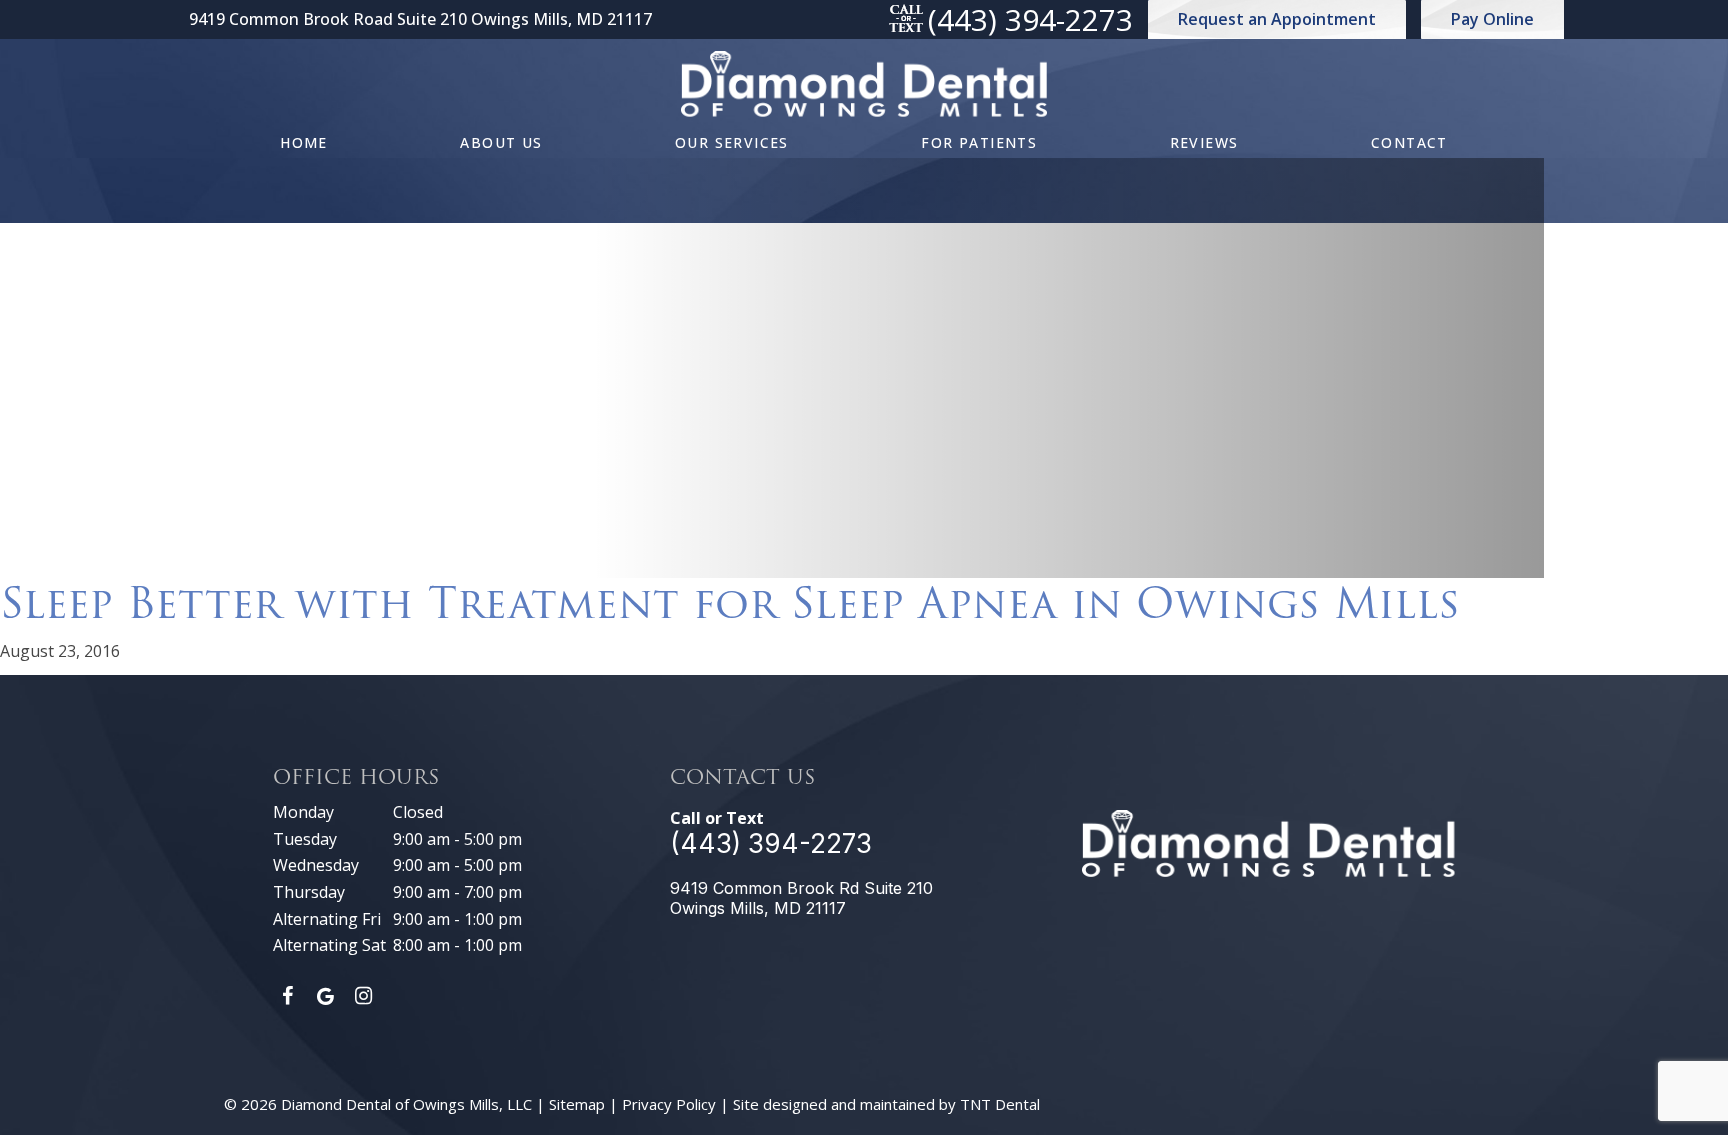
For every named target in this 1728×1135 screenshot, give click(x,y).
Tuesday (305, 839)
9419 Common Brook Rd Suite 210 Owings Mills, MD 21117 (801, 898)
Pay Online (1492, 19)
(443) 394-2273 (1030, 19)
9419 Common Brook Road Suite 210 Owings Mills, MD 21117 (420, 19)
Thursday (309, 892)
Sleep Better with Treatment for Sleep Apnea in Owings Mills (730, 603)
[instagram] (363, 996)
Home (304, 142)
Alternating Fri (327, 919)
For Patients (979, 142)
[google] (325, 996)
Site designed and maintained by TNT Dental (886, 1104)
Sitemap (577, 1104)
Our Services (732, 142)
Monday (303, 812)
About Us (501, 142)
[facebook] (287, 996)
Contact (1409, 142)
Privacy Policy (669, 1104)
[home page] (864, 84)
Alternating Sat (329, 945)
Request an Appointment (1277, 19)
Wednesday (316, 865)
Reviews (1204, 142)
